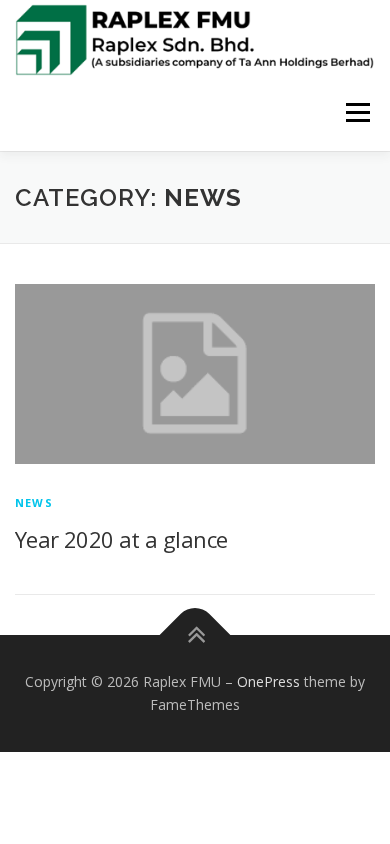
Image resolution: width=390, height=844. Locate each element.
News (34, 502)
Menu (356, 113)
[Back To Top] (195, 634)
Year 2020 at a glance (121, 539)
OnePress (268, 681)
